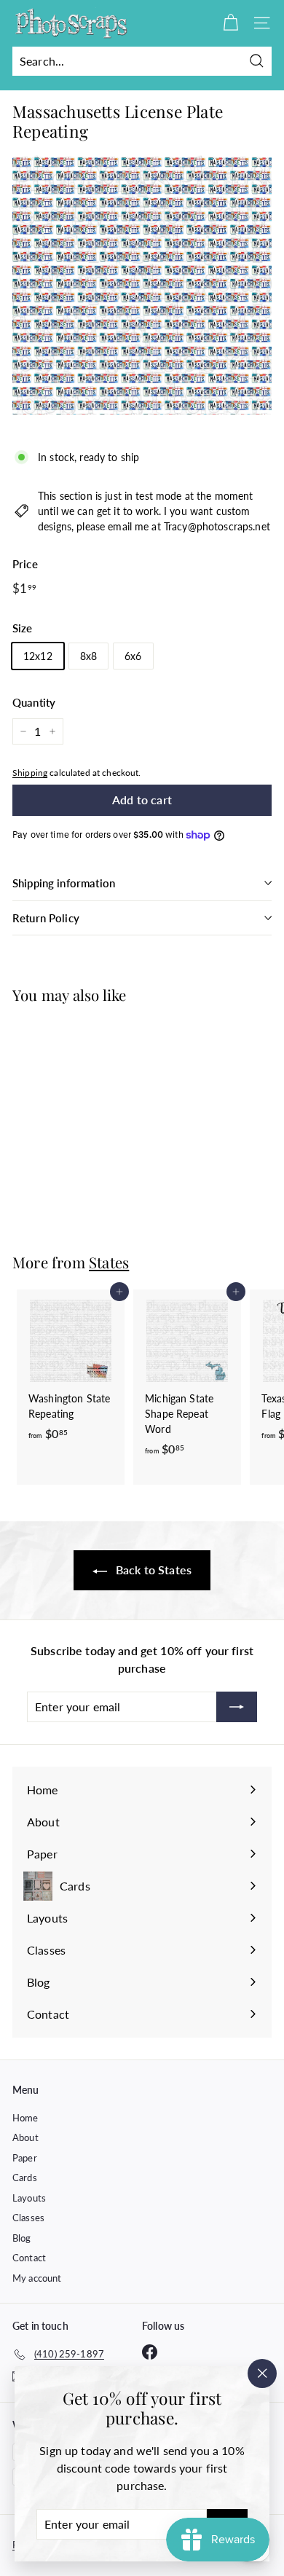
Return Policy (46, 918)
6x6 (133, 656)
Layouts (29, 2198)
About (25, 2137)
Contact (29, 2258)
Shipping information (64, 883)
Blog (22, 2238)
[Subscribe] (237, 1707)
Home (25, 2118)
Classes (28, 2218)
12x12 (38, 656)
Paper (25, 2158)
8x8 (88, 656)
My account (37, 2278)
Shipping (30, 773)
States (109, 1262)
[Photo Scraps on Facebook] (150, 2352)
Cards (25, 2178)
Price (25, 564)
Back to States (152, 1570)
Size (23, 628)
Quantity (34, 702)
